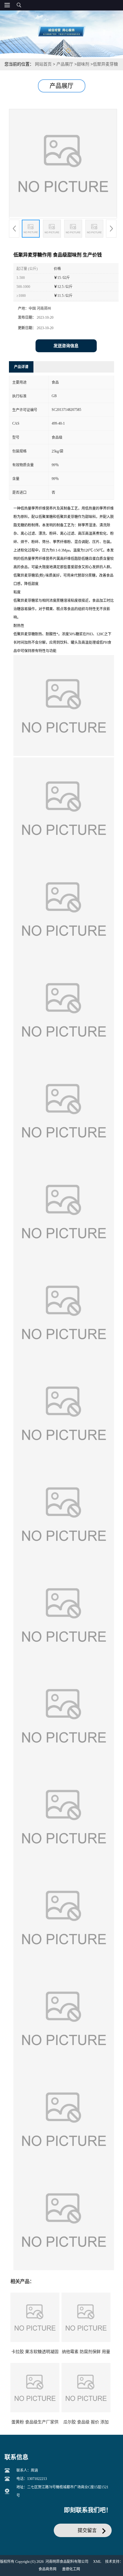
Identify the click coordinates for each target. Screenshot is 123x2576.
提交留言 (87, 2530)
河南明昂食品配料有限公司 (67, 2562)
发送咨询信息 (66, 346)
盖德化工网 (71, 2569)
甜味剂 (83, 64)
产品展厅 (65, 64)
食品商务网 (47, 2569)
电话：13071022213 (32, 2479)
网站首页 (43, 64)
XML (97, 2562)
